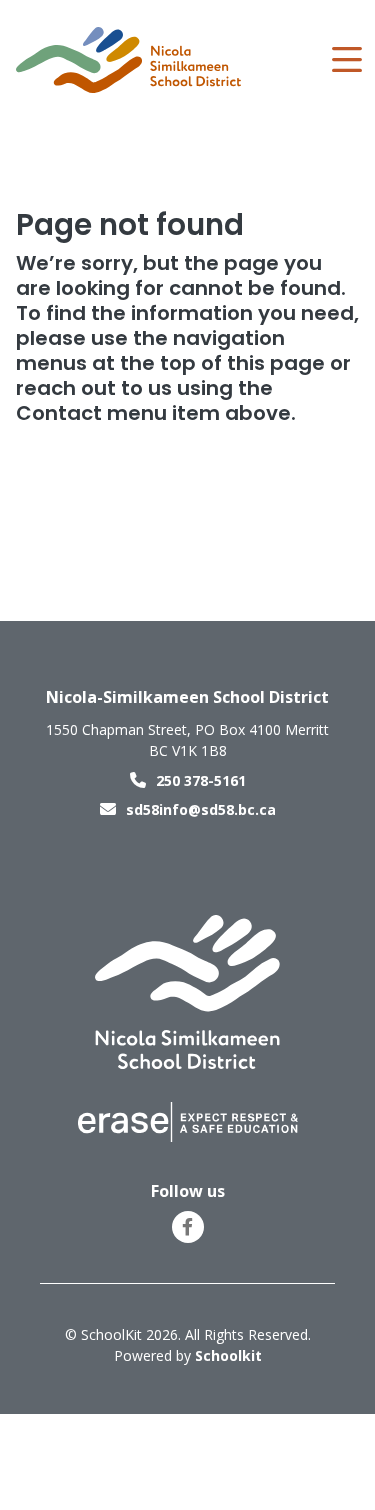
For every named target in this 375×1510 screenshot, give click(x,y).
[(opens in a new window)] (188, 1120)
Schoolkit (228, 1355)
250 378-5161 (201, 780)
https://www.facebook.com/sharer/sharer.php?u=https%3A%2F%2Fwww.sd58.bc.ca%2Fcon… (187, 1227)
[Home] (128, 60)
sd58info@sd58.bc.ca (201, 809)
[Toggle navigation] (345, 60)
